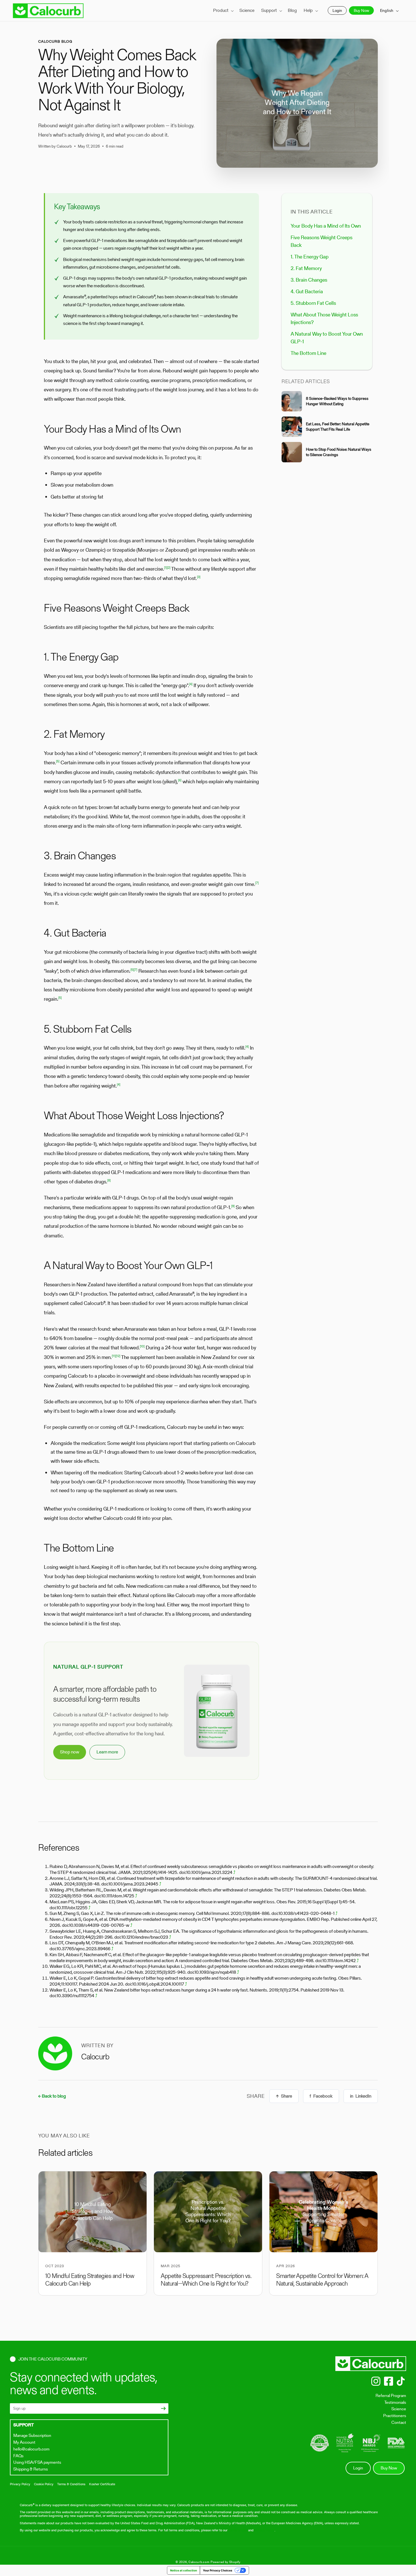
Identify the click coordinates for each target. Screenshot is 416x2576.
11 (114, 1356)
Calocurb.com (199, 2562)
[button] (223, 11)
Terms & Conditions (71, 2484)
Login (337, 11)
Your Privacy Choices (218, 2570)
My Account (24, 2442)
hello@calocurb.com (31, 2449)
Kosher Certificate (102, 2484)
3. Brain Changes (309, 280)
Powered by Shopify (226, 2562)
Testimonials (395, 2402)
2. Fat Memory (306, 268)
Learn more (107, 1752)
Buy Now (361, 11)
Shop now (70, 1752)
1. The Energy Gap (310, 257)
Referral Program (391, 2395)
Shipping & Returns (31, 2469)
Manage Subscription (32, 2435)
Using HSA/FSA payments (37, 2462)
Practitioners (395, 2416)
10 (142, 1346)
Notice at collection (184, 2570)
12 (118, 1356)
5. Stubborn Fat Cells (313, 303)
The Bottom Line (308, 353)
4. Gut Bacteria (307, 291)
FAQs (18, 2456)
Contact (399, 2422)
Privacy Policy (20, 2484)
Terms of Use (238, 2530)
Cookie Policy (44, 2484)
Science (399, 2409)
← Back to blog (52, 2096)
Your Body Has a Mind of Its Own (326, 226)
